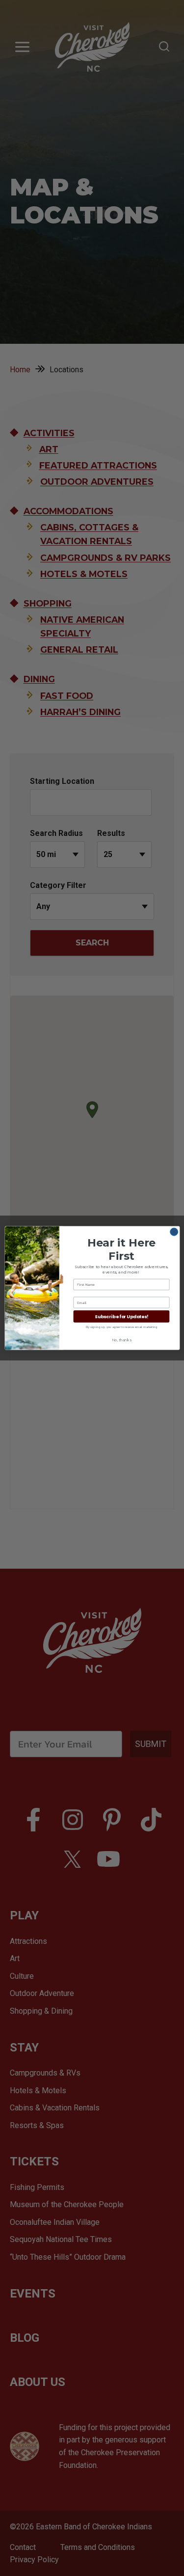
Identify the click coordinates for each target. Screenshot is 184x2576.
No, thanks (121, 1340)
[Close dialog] (174, 1232)
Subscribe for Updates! (121, 1316)
